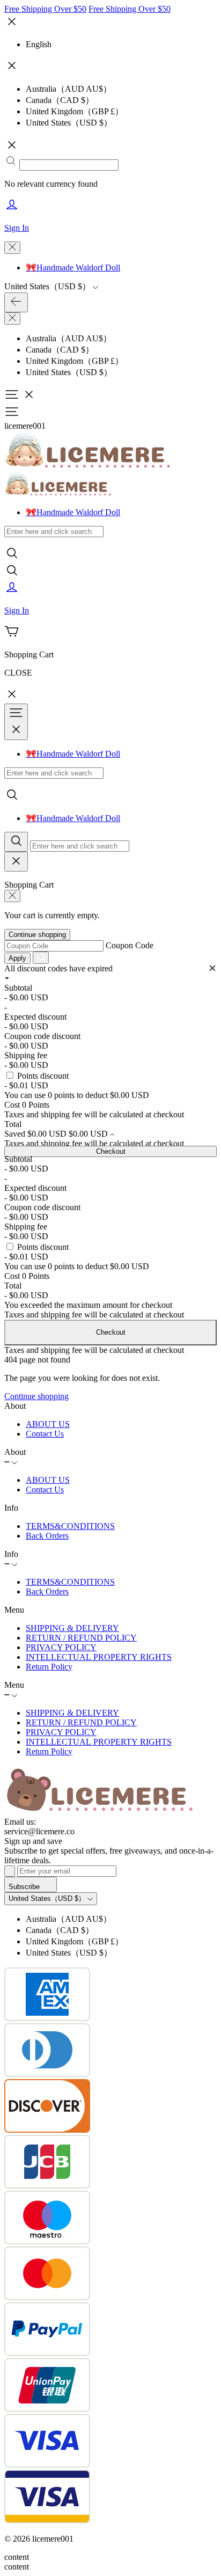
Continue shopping (37, 935)
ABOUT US (48, 1424)
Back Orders (47, 1536)
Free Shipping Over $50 (45, 9)
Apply (17, 958)
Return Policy (49, 1667)
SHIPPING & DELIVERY (72, 1628)
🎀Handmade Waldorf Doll (73, 268)
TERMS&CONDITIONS (70, 1526)
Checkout (111, 1151)
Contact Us (45, 1434)
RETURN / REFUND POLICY (81, 1638)
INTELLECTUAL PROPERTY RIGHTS (99, 1657)
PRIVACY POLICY (61, 1647)
